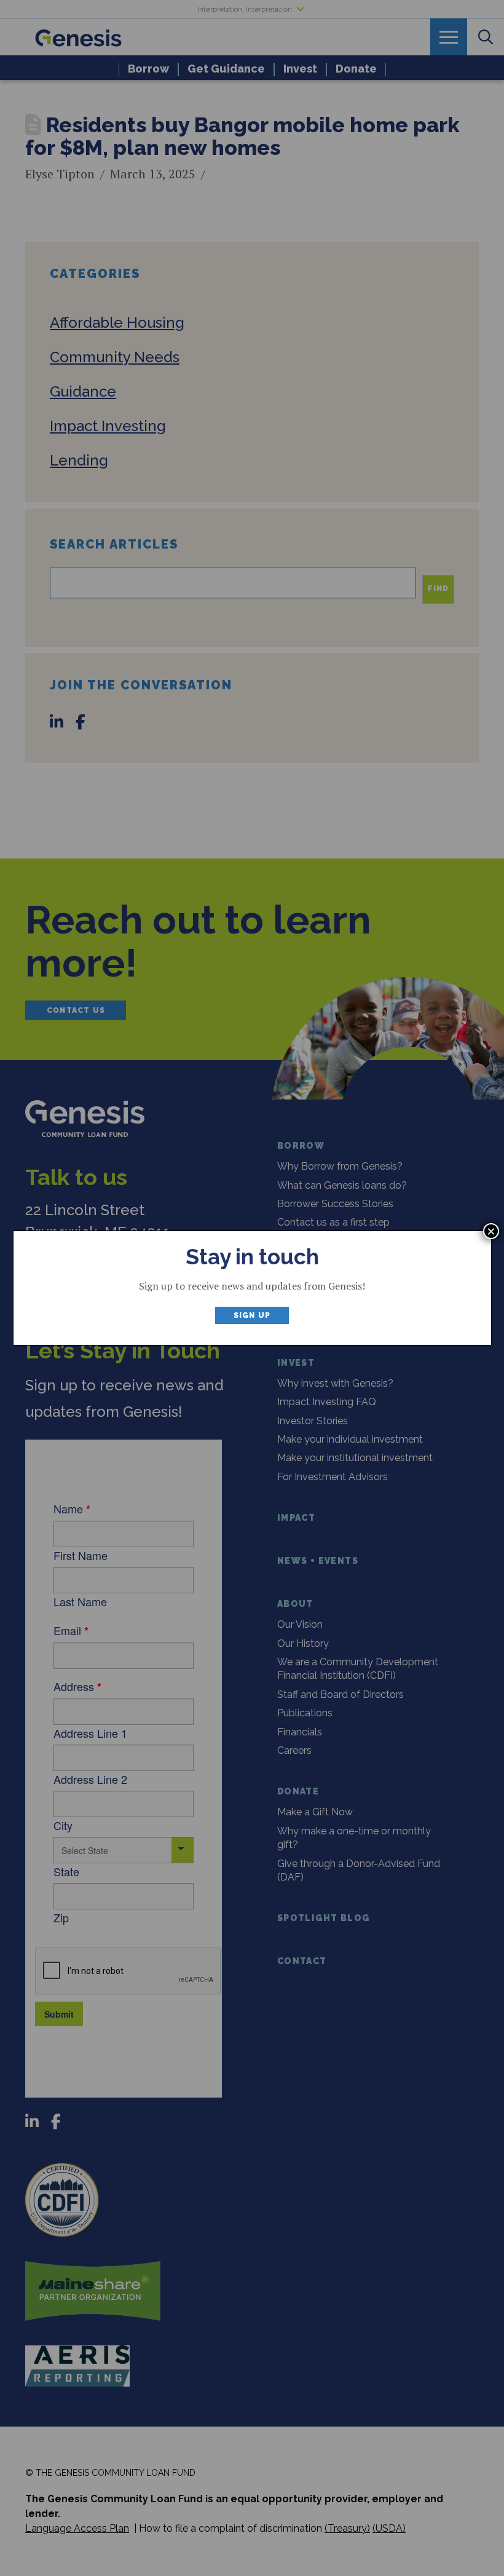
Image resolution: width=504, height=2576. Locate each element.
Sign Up (252, 1315)
